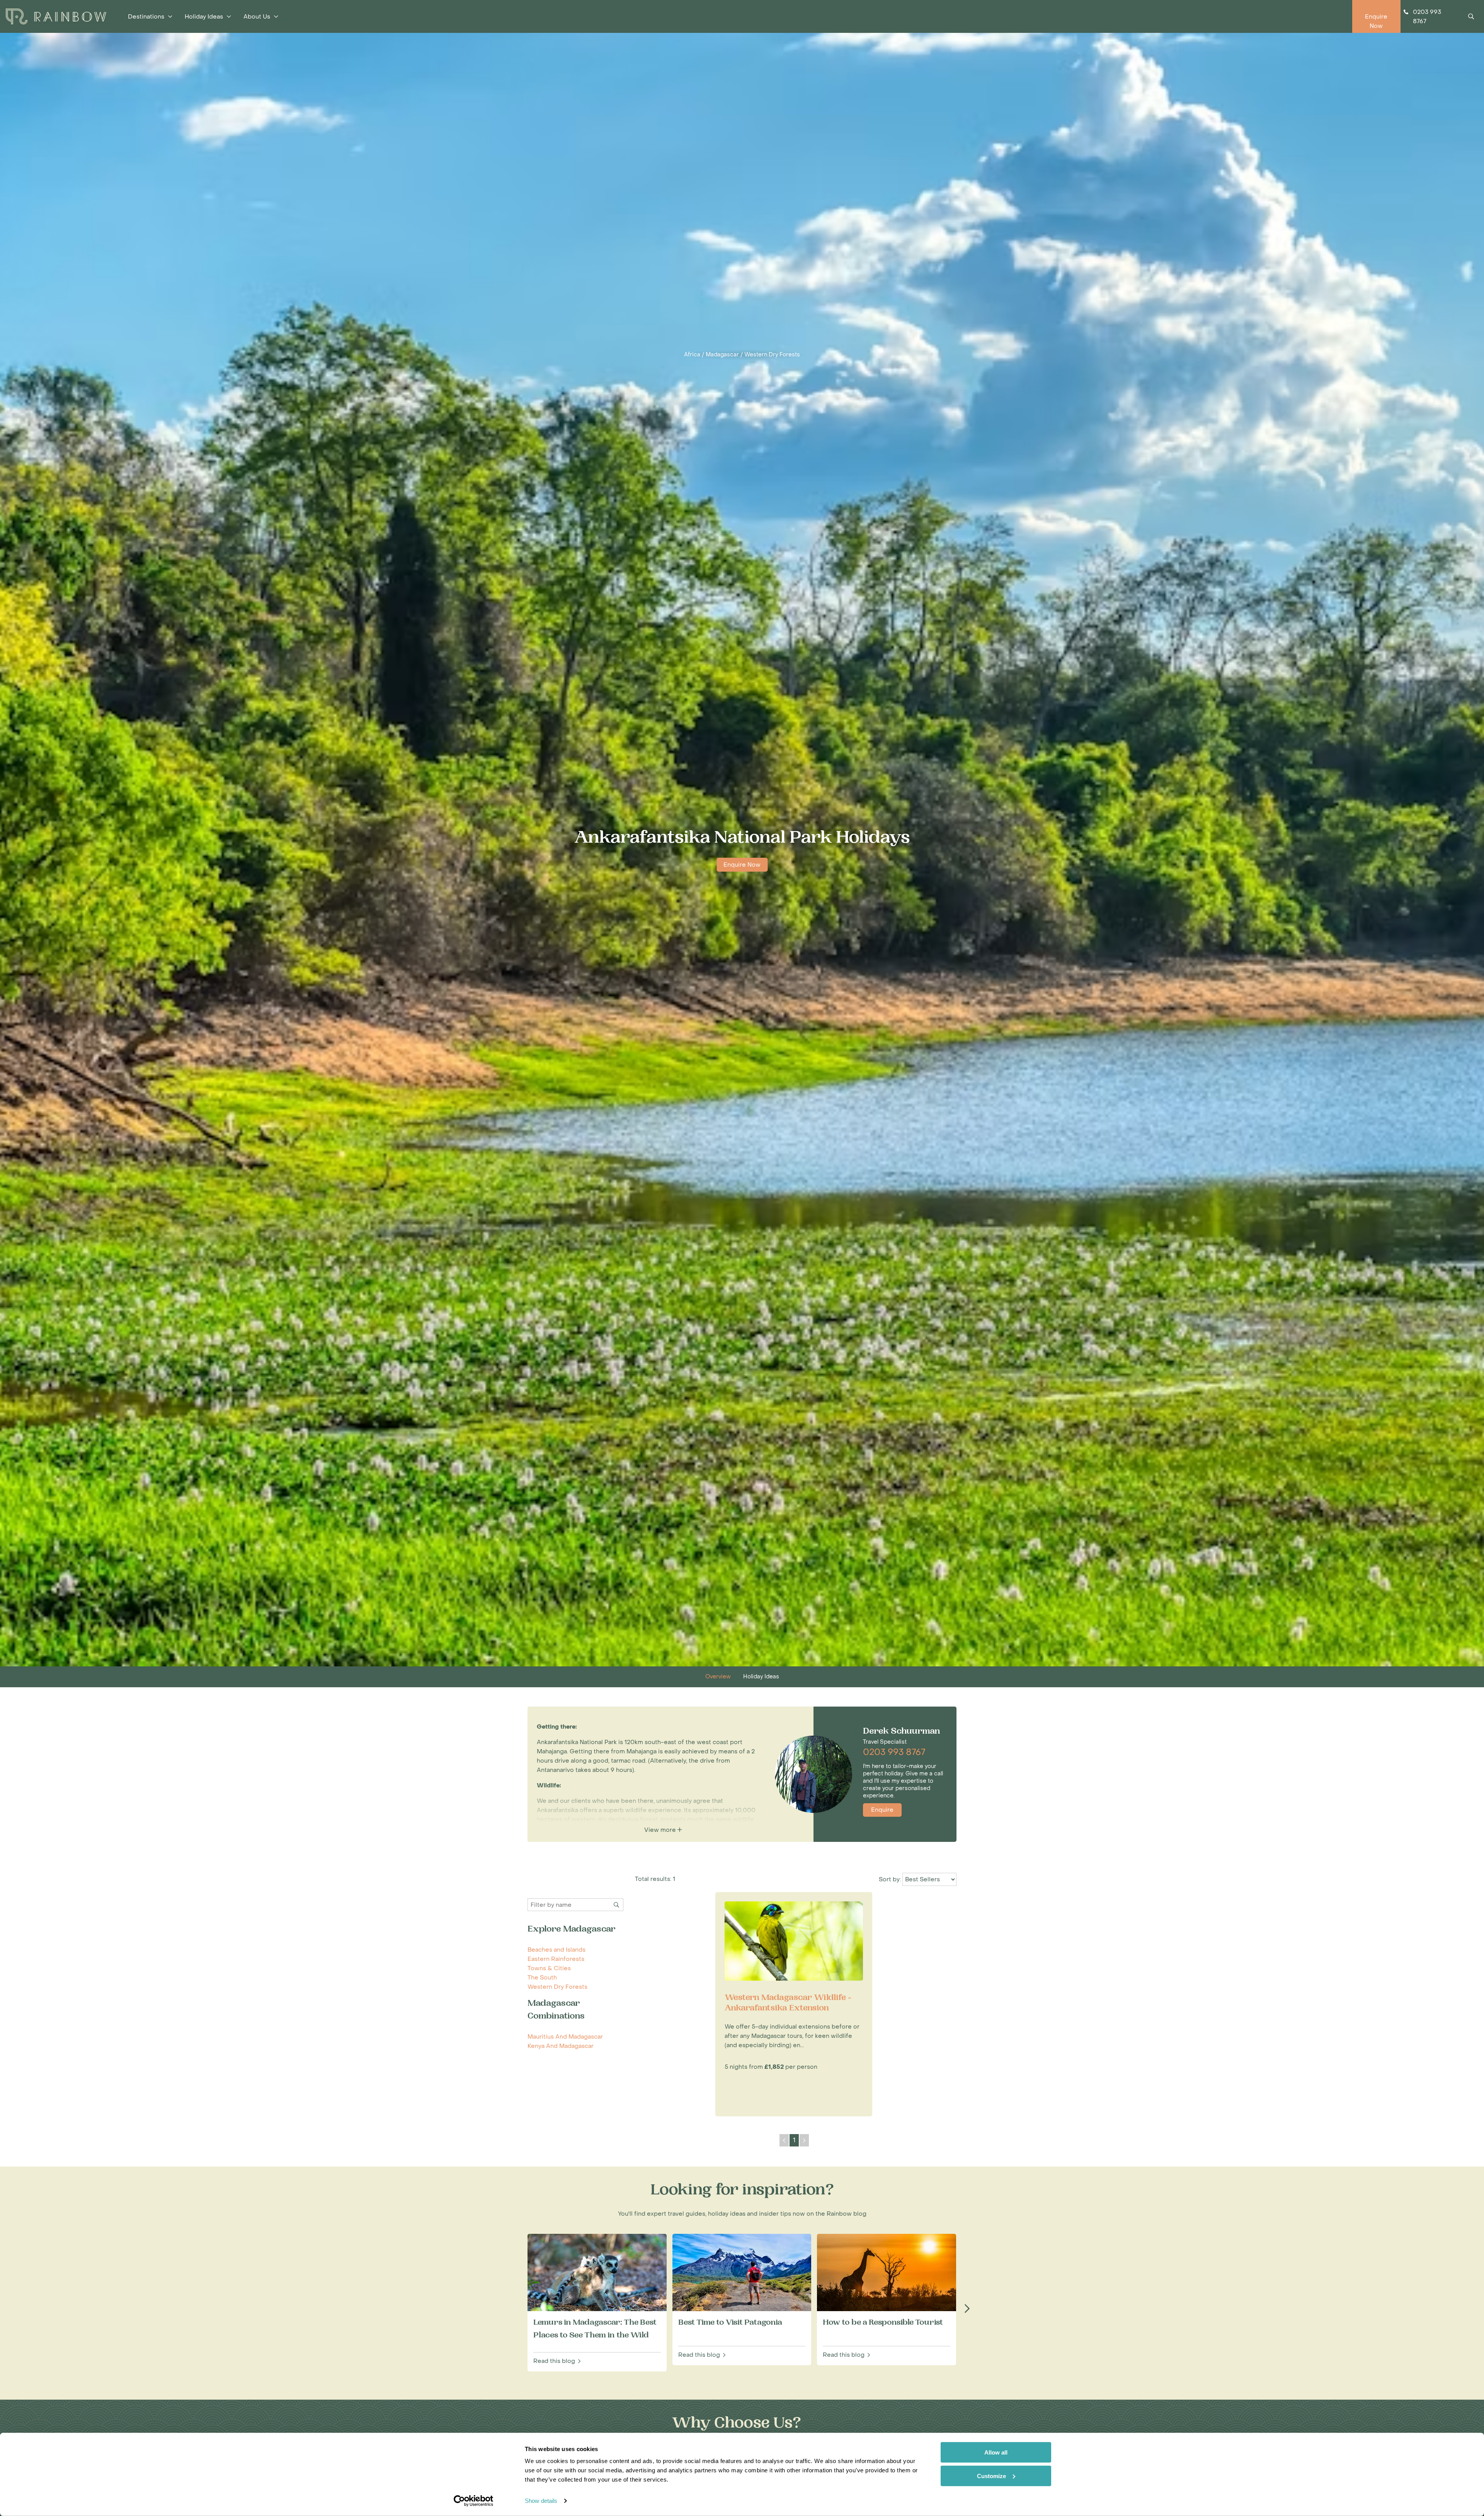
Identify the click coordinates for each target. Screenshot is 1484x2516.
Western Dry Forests (772, 355)
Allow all (996, 2452)
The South (542, 1978)
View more (661, 1830)
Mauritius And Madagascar (565, 2037)
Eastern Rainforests (556, 1959)
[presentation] (967, 2309)
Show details (541, 2501)
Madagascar (722, 355)
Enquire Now (742, 865)
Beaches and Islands (556, 1950)
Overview (718, 1677)
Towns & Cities (549, 1968)
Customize (991, 2476)
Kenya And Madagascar (561, 2046)
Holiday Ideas (761, 1677)
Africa (692, 355)
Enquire (882, 1810)
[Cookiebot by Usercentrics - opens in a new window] (474, 2501)
